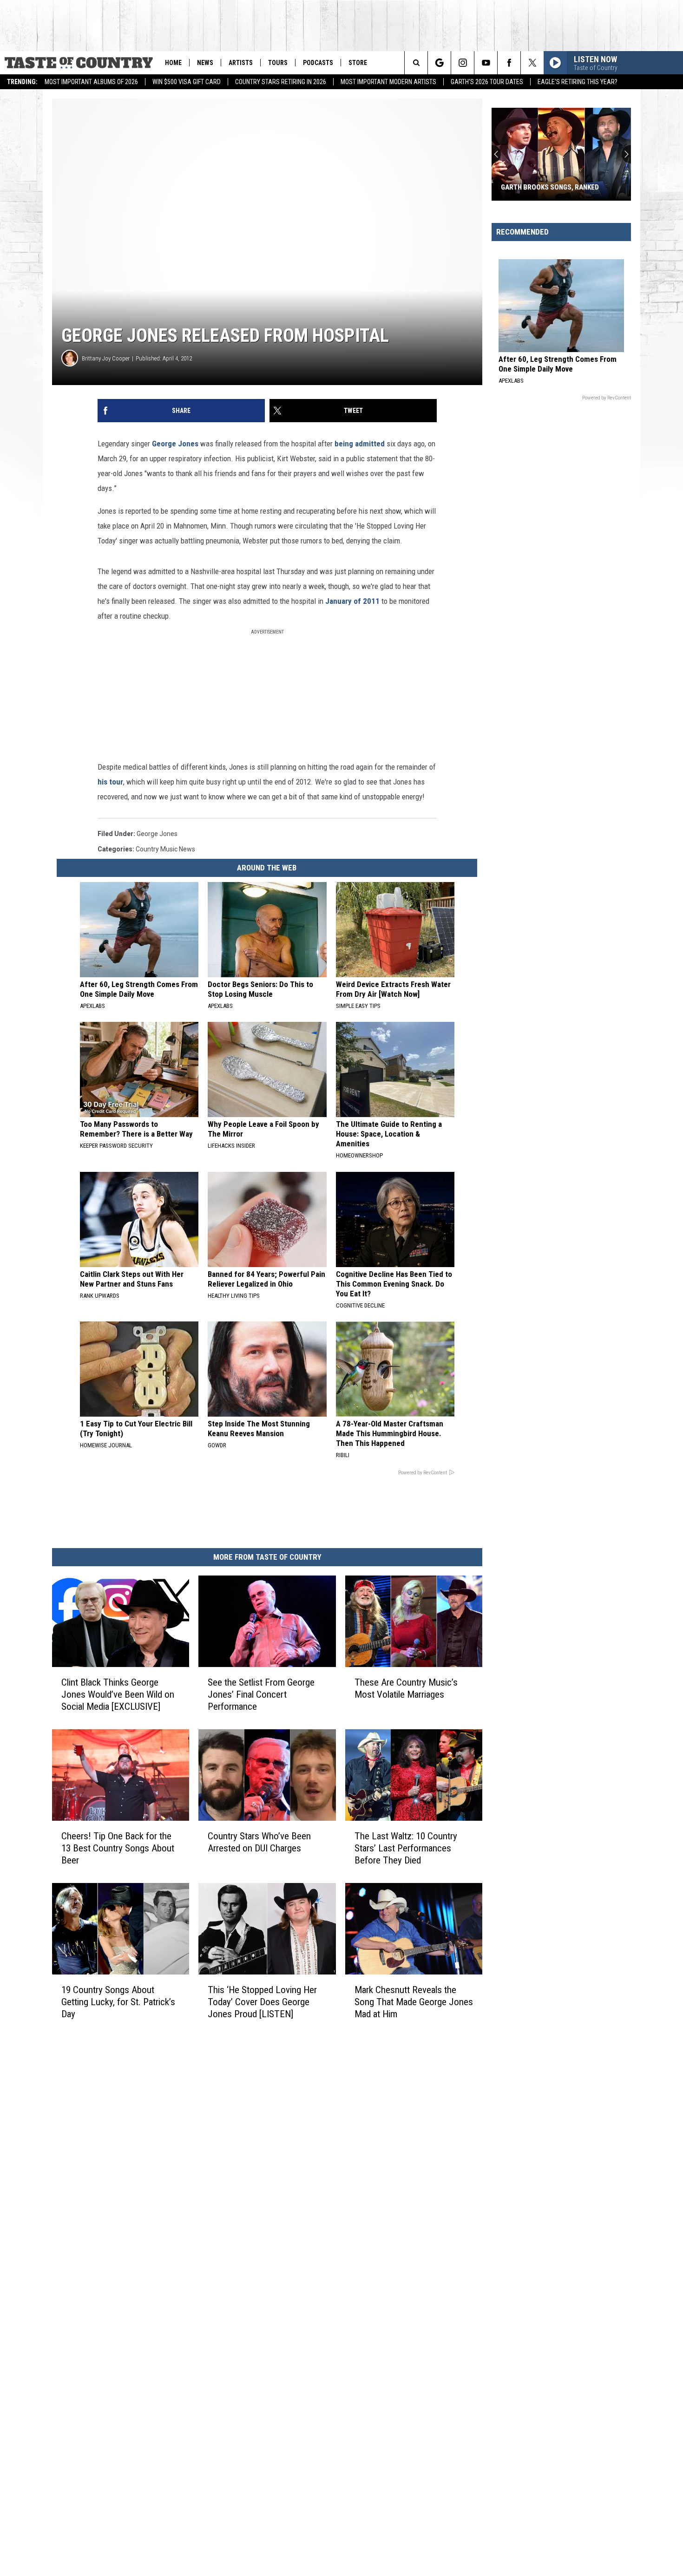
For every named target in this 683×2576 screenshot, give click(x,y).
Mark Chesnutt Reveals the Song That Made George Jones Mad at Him (414, 2001)
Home (173, 63)
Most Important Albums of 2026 (91, 82)
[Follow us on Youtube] (486, 63)
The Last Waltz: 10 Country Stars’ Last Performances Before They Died (406, 1848)
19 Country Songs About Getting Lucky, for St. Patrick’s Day (118, 2001)
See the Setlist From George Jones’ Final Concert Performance (261, 1694)
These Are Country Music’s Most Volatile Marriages (406, 1688)
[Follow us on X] (532, 63)
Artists (241, 63)
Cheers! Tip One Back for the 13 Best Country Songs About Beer (118, 1848)
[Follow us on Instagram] (463, 63)
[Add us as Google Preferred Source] (439, 63)
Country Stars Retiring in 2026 (281, 82)
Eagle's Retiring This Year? (578, 82)
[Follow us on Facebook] (509, 63)
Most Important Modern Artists (388, 82)
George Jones (175, 444)
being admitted (360, 444)
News (205, 63)
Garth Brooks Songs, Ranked (550, 187)
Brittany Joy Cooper (106, 358)
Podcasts (318, 63)
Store (358, 63)
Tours (278, 63)
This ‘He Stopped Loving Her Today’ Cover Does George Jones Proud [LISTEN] (262, 2001)
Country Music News (165, 849)
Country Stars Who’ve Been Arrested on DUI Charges (259, 1842)
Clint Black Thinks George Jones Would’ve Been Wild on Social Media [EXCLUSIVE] (118, 1694)
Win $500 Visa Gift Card (187, 82)
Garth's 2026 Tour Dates (487, 82)
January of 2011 (352, 601)
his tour (110, 782)
